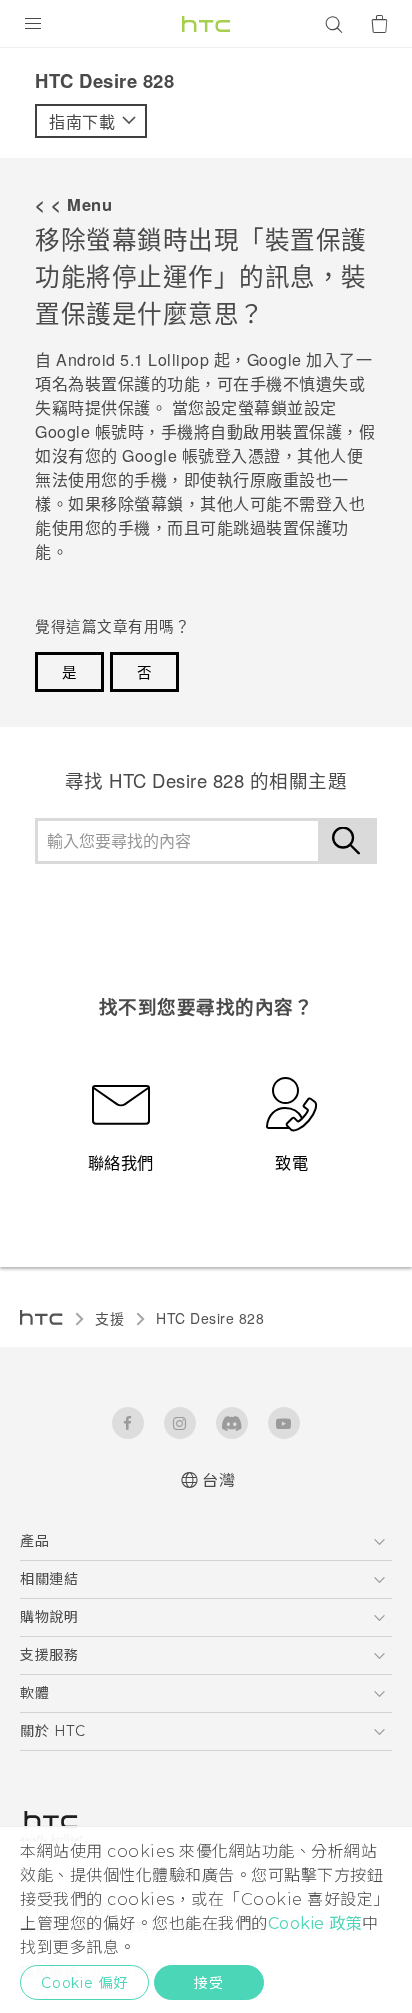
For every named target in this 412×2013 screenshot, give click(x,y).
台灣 (218, 1480)
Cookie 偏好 (84, 1983)
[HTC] (206, 24)
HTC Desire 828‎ (210, 1318)
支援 (109, 1318)
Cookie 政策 (315, 1923)
